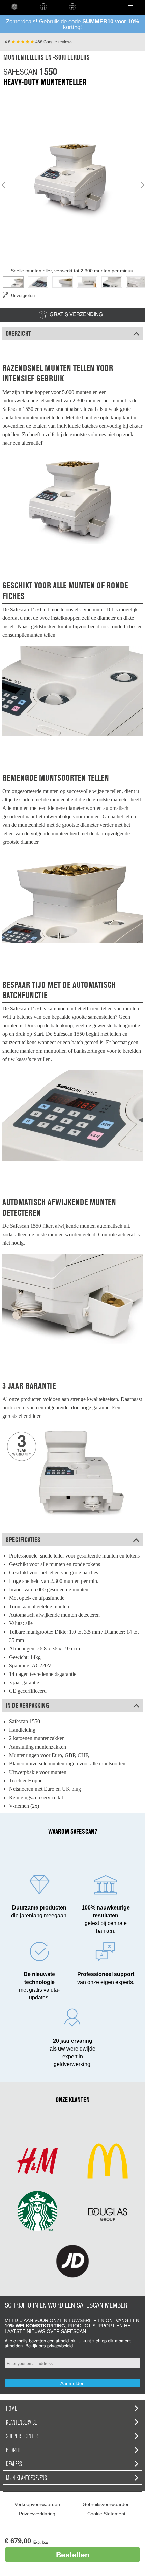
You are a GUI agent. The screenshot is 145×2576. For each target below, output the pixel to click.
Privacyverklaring (37, 2514)
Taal (91, 7)
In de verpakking (27, 1705)
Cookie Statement (106, 2514)
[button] (130, 7)
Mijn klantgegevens (26, 2478)
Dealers (14, 2464)
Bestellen (73, 2555)
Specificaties (23, 1540)
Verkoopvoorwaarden (37, 2504)
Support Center (22, 2436)
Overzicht (18, 333)
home (14, 7)
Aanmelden (72, 2383)
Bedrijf (13, 2450)
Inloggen (43, 7)
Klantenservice (21, 2422)
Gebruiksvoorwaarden (106, 2504)
